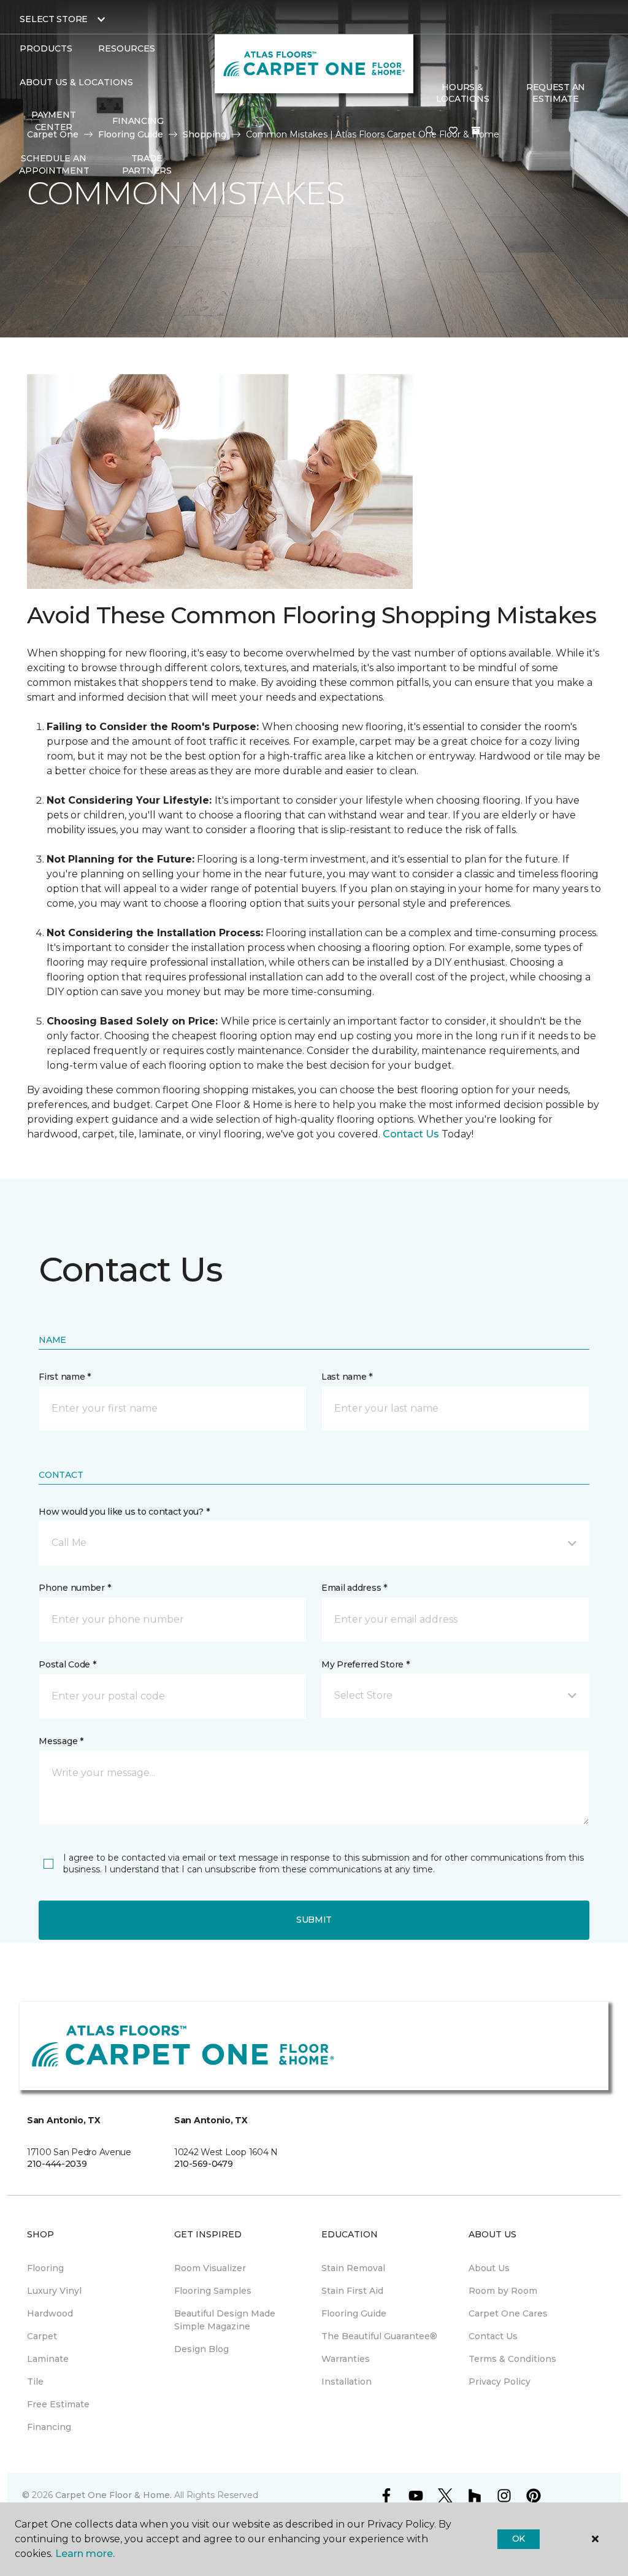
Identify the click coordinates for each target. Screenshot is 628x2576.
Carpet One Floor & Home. (113, 2495)
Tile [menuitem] (35, 2382)
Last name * (347, 1377)
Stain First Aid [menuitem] (352, 2291)
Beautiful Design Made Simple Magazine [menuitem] (225, 2320)
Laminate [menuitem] (48, 2359)
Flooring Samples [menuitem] (213, 2291)
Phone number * (75, 1588)
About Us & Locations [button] (76, 82)
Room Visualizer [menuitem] (210, 2268)
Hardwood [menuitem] (50, 2313)
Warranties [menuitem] (346, 2359)
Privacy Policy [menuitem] (500, 2382)
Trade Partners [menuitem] (147, 164)
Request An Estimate (556, 93)
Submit (314, 1920)
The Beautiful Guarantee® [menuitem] (379, 2336)
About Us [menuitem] (489, 2268)
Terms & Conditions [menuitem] (512, 2359)
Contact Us (411, 1134)
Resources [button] (127, 48)
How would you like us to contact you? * (124, 1512)
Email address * (354, 1588)
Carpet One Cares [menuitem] (508, 2313)
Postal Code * (67, 1664)
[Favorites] (453, 131)
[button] (430, 131)
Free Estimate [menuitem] (58, 2404)
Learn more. (85, 2554)
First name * (65, 1377)
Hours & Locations (462, 93)
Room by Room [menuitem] (503, 2291)
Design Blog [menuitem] (201, 2349)
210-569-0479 (204, 2164)
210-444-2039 (57, 2164)
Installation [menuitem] (347, 2382)
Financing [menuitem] (138, 121)
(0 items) (476, 131)
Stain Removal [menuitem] (353, 2268)
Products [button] (46, 48)
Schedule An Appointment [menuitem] (54, 164)
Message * (61, 1741)
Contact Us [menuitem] (493, 2336)
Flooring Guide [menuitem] (354, 2313)
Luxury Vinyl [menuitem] (54, 2291)
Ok (519, 2539)
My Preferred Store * (365, 1664)
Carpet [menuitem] (42, 2336)
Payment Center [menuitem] (53, 121)
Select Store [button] (54, 19)
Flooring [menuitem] (45, 2268)
